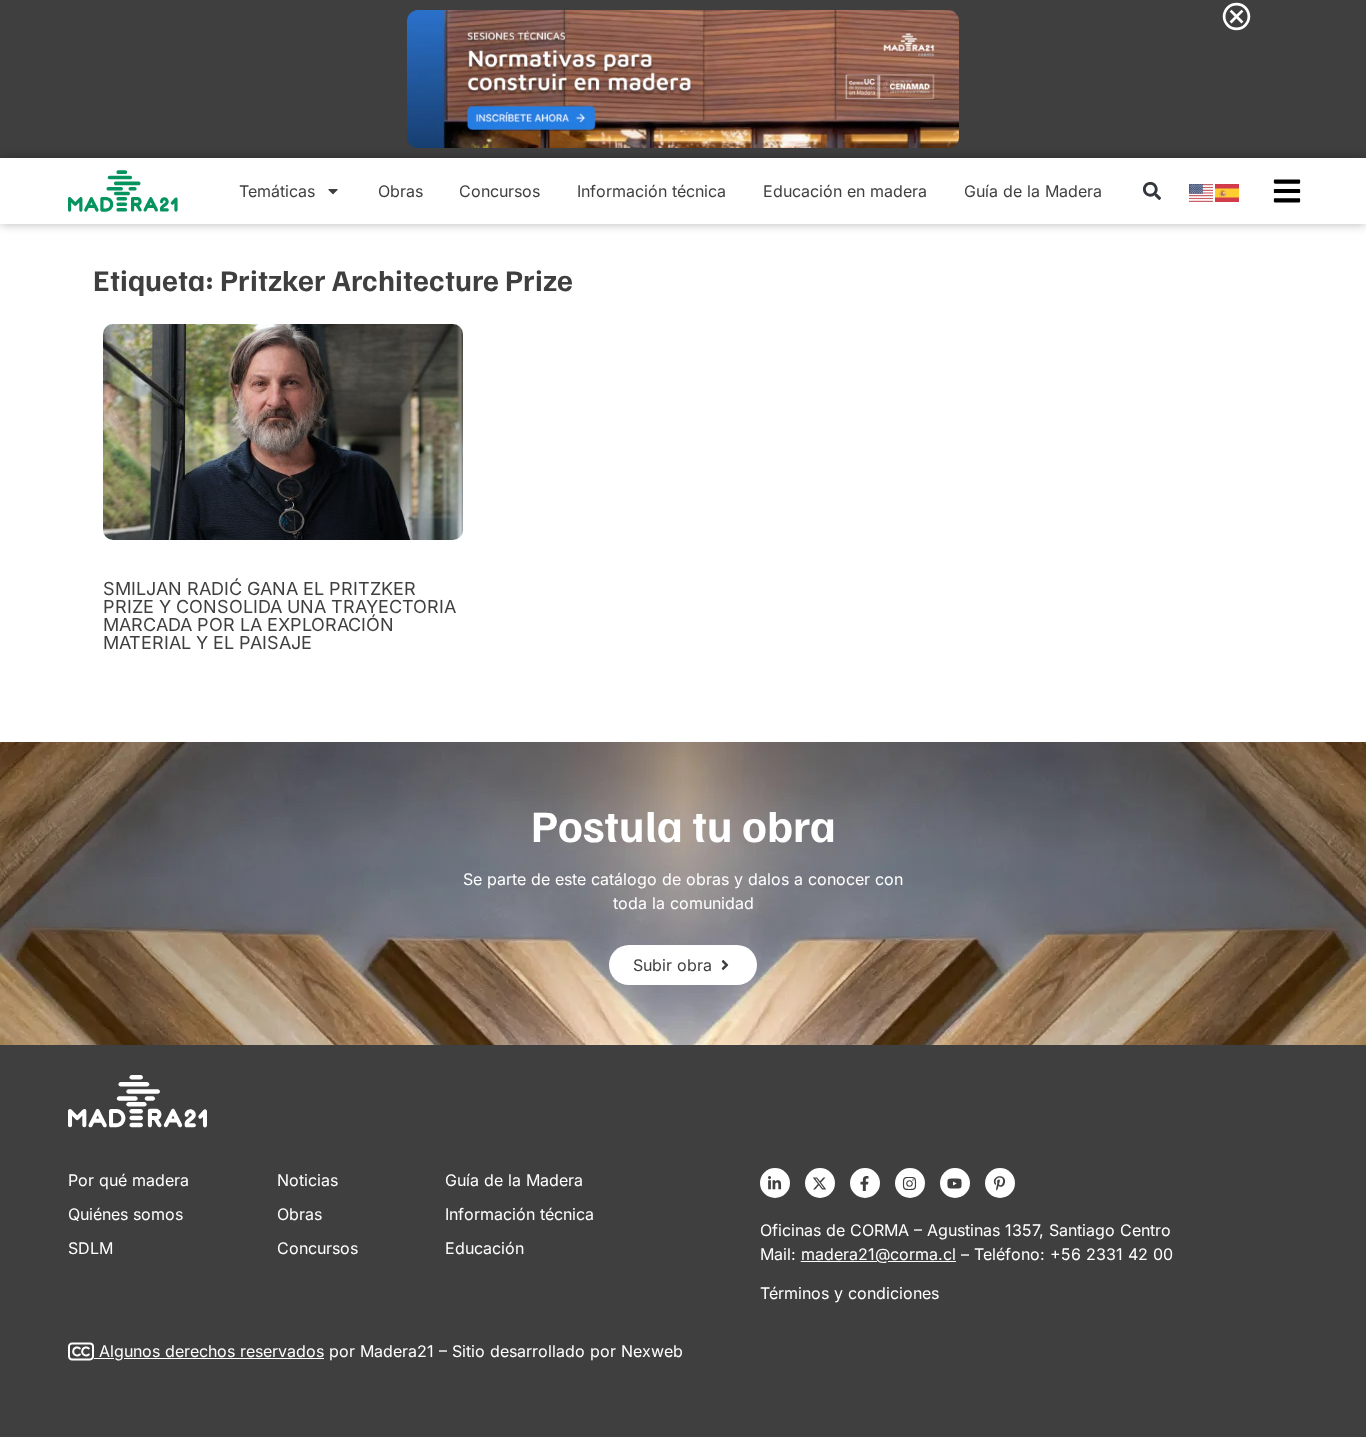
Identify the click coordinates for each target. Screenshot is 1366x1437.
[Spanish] (1228, 191)
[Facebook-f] (865, 1183)
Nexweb (652, 1351)
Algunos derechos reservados (211, 1351)
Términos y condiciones (849, 1293)
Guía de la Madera (1033, 191)
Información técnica (651, 191)
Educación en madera (845, 191)
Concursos (499, 191)
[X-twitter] (820, 1183)
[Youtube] (955, 1183)
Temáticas (277, 191)
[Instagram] (910, 1183)
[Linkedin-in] (775, 1183)
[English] (1202, 191)
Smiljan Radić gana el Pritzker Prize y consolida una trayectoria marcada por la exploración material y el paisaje (279, 615)
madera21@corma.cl (878, 1254)
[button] (1151, 191)
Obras (400, 191)
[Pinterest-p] (1000, 1183)
